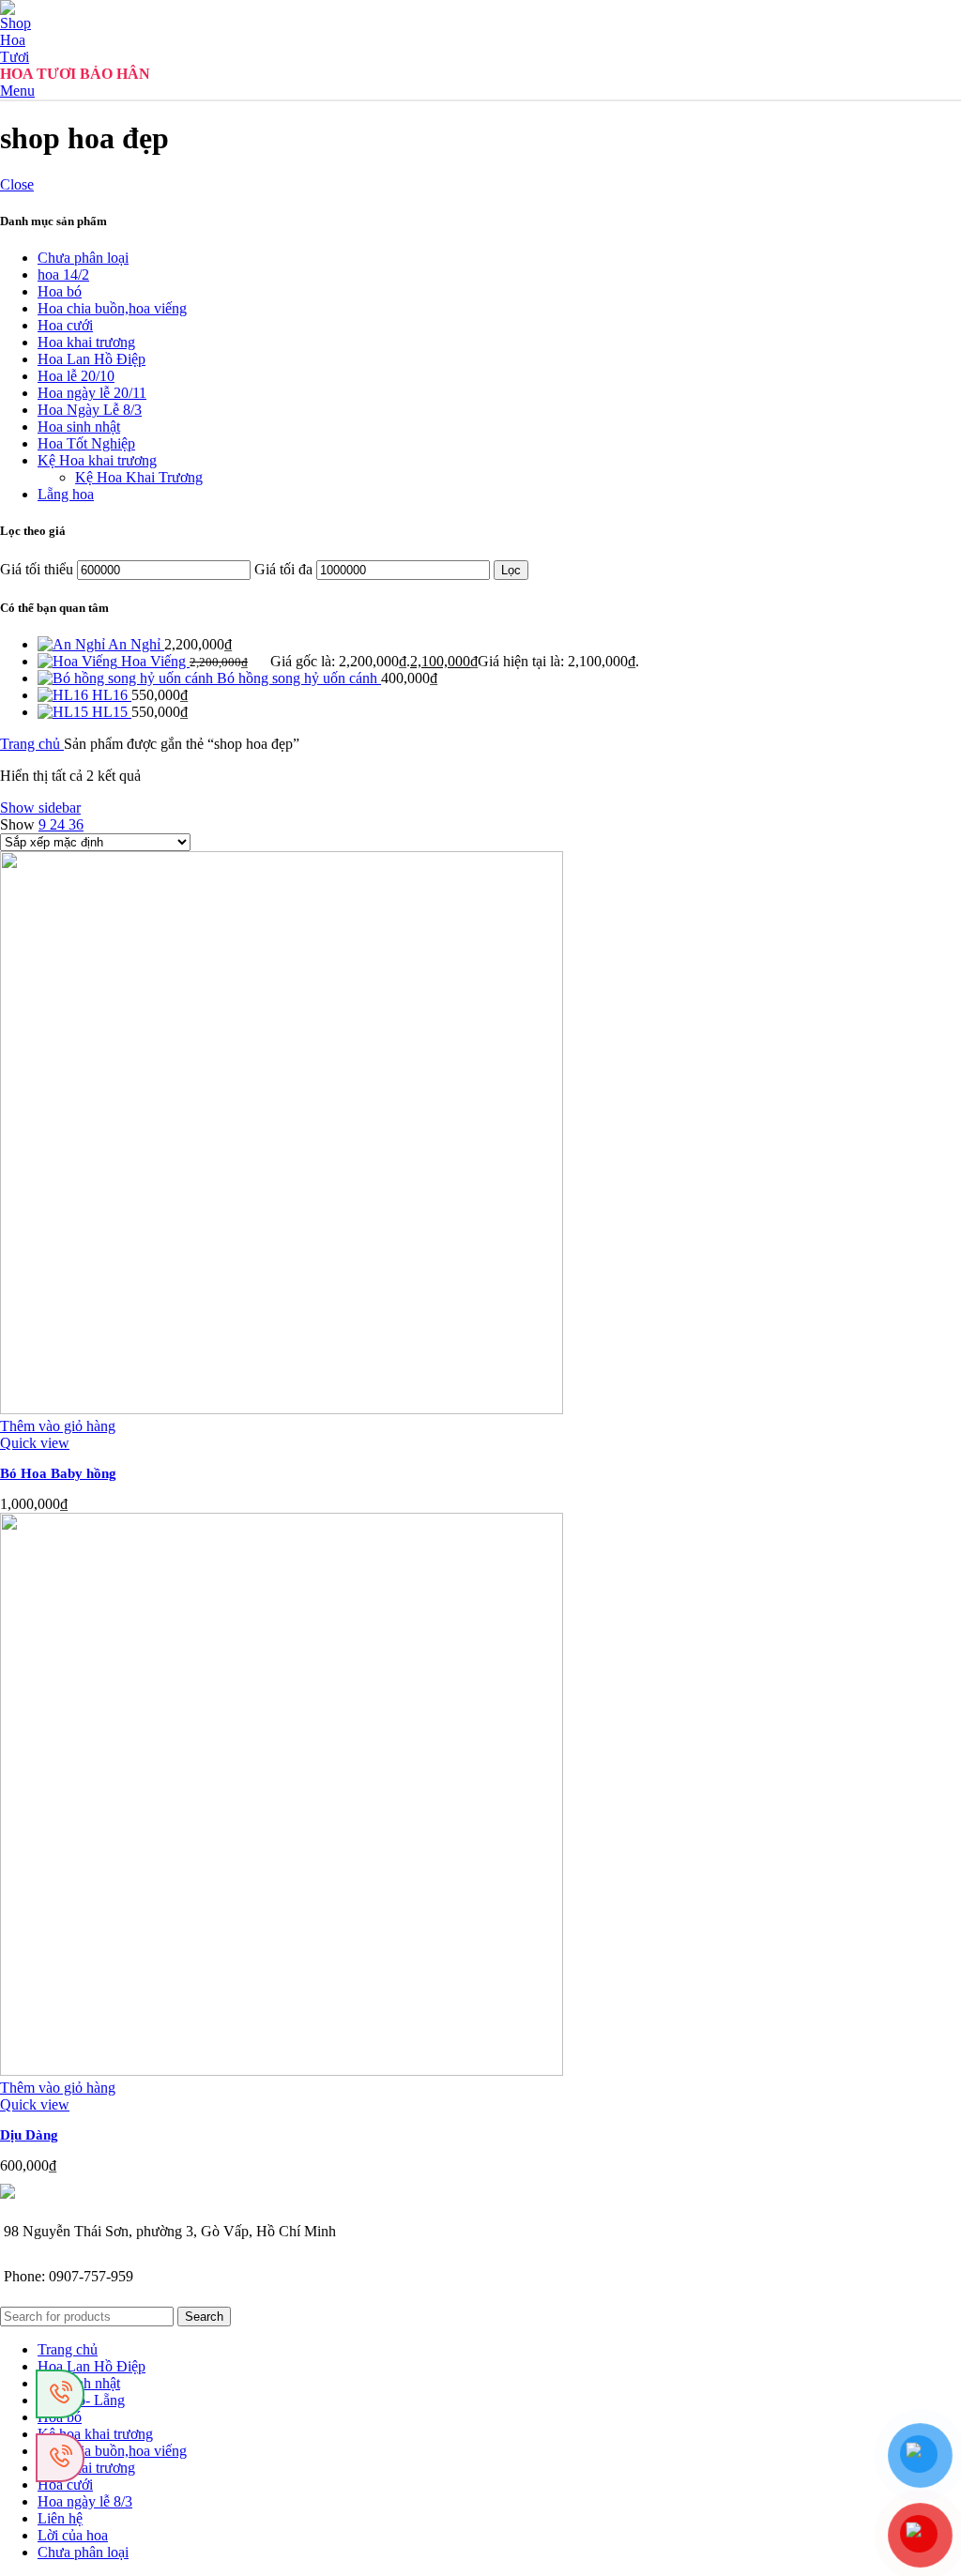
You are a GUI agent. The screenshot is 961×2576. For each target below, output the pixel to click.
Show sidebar (40, 808)
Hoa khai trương (86, 342)
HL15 (112, 712)
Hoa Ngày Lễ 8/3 (90, 410)
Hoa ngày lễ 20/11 (92, 393)
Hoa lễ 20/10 (76, 376)
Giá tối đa (283, 569)
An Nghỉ (136, 644)
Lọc (511, 570)
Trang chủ (32, 744)
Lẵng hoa (66, 494)
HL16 (112, 695)
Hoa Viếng (155, 661)
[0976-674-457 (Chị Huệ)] (60, 2394)
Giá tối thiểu (37, 569)
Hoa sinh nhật (79, 427)
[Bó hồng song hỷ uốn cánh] (127, 678)
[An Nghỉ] (73, 644)
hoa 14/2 (63, 274)
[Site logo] (21, 57)
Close (17, 184)
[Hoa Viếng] (79, 661)
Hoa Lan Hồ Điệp (92, 359)
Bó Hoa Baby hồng (58, 1473)
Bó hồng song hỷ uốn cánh (299, 678)
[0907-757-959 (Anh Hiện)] (60, 2458)
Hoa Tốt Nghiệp (86, 443)
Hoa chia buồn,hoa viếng (112, 308)
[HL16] (65, 695)
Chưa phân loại (83, 258)
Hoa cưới (65, 325)
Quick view (35, 1443)
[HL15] (65, 712)
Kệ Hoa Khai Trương (139, 477)
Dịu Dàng (29, 2135)
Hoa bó (60, 291)
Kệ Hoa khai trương (97, 460)
